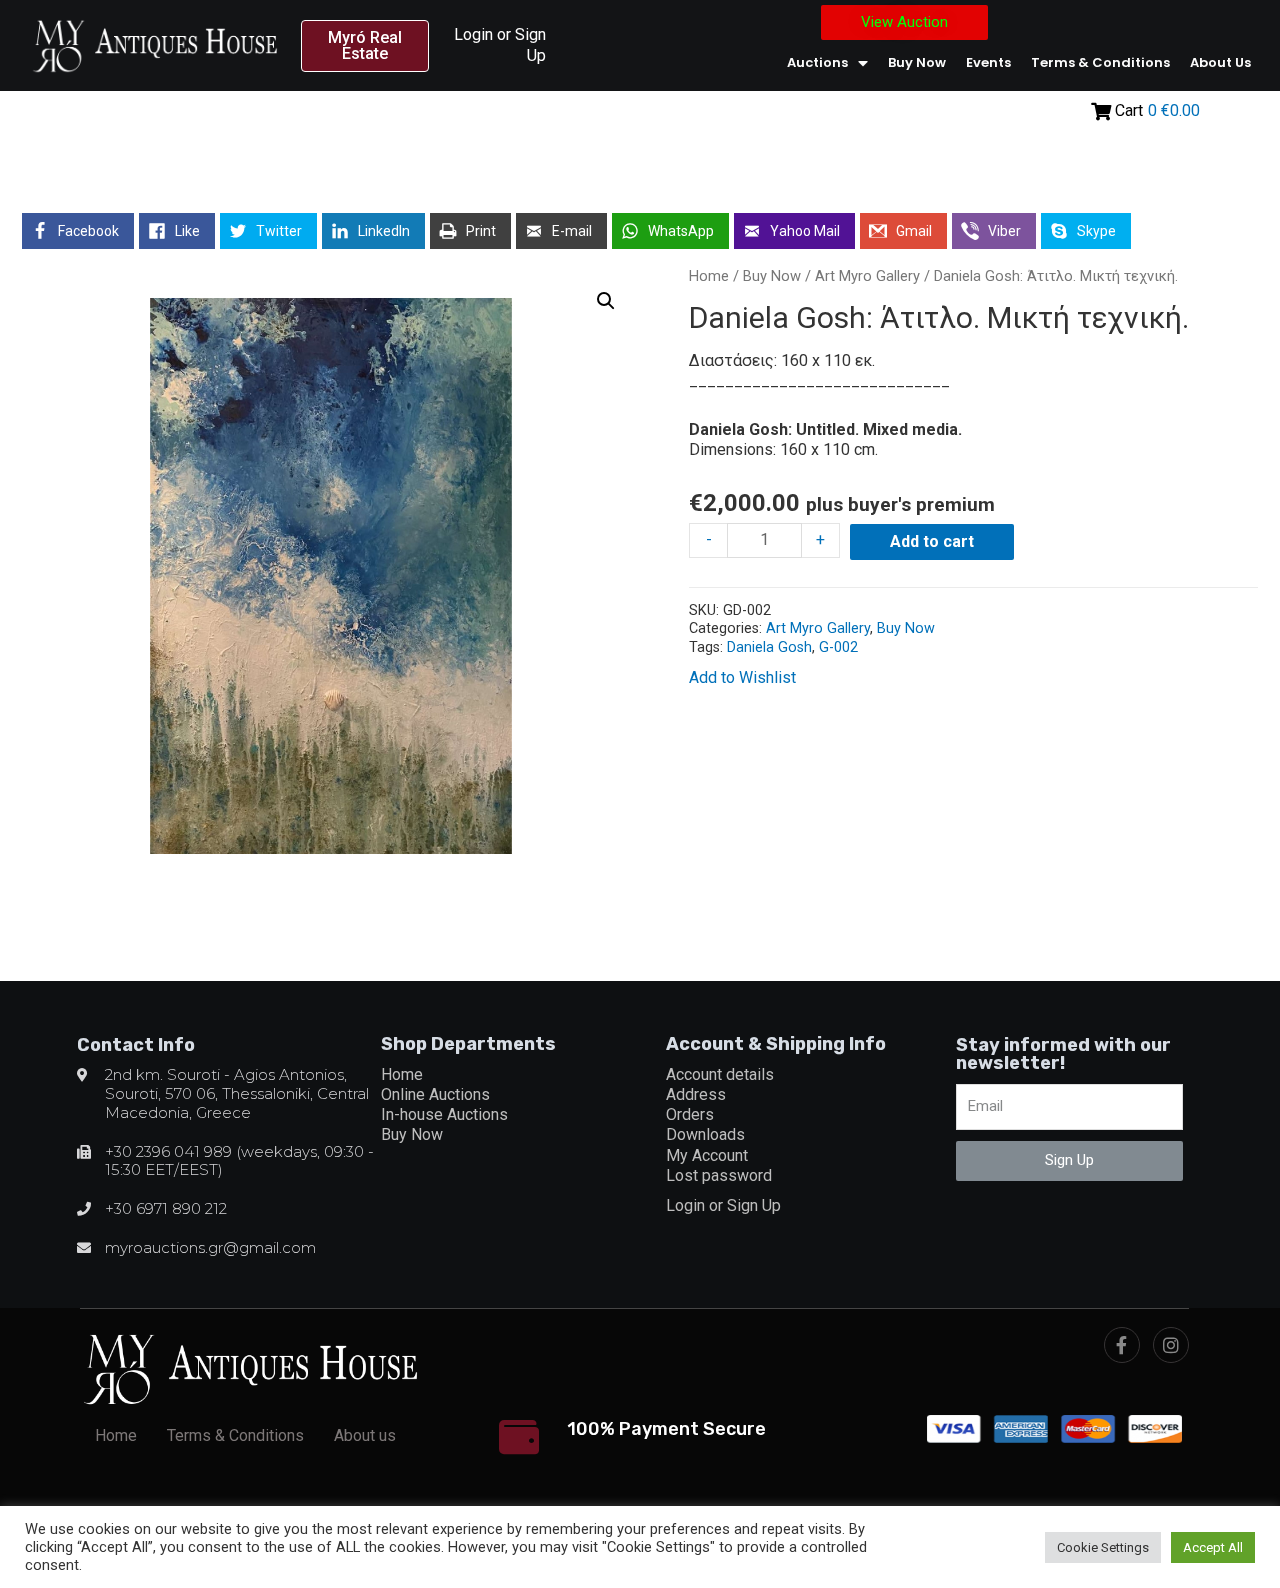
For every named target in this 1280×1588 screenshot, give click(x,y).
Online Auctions (435, 1094)
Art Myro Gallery (867, 276)
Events (988, 62)
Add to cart (932, 541)
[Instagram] (1171, 1345)
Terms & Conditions (1100, 62)
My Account (707, 1155)
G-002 (838, 647)
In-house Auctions (444, 1114)
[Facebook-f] (1122, 1345)
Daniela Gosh (769, 647)
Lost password (719, 1175)
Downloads (705, 1134)
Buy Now (917, 62)
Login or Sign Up (723, 1205)
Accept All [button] (1213, 1547)
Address (696, 1094)
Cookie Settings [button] (1103, 1547)
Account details (720, 1074)
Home (709, 276)
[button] (365, 46)
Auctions (817, 62)
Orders (690, 1114)
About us (1220, 62)
